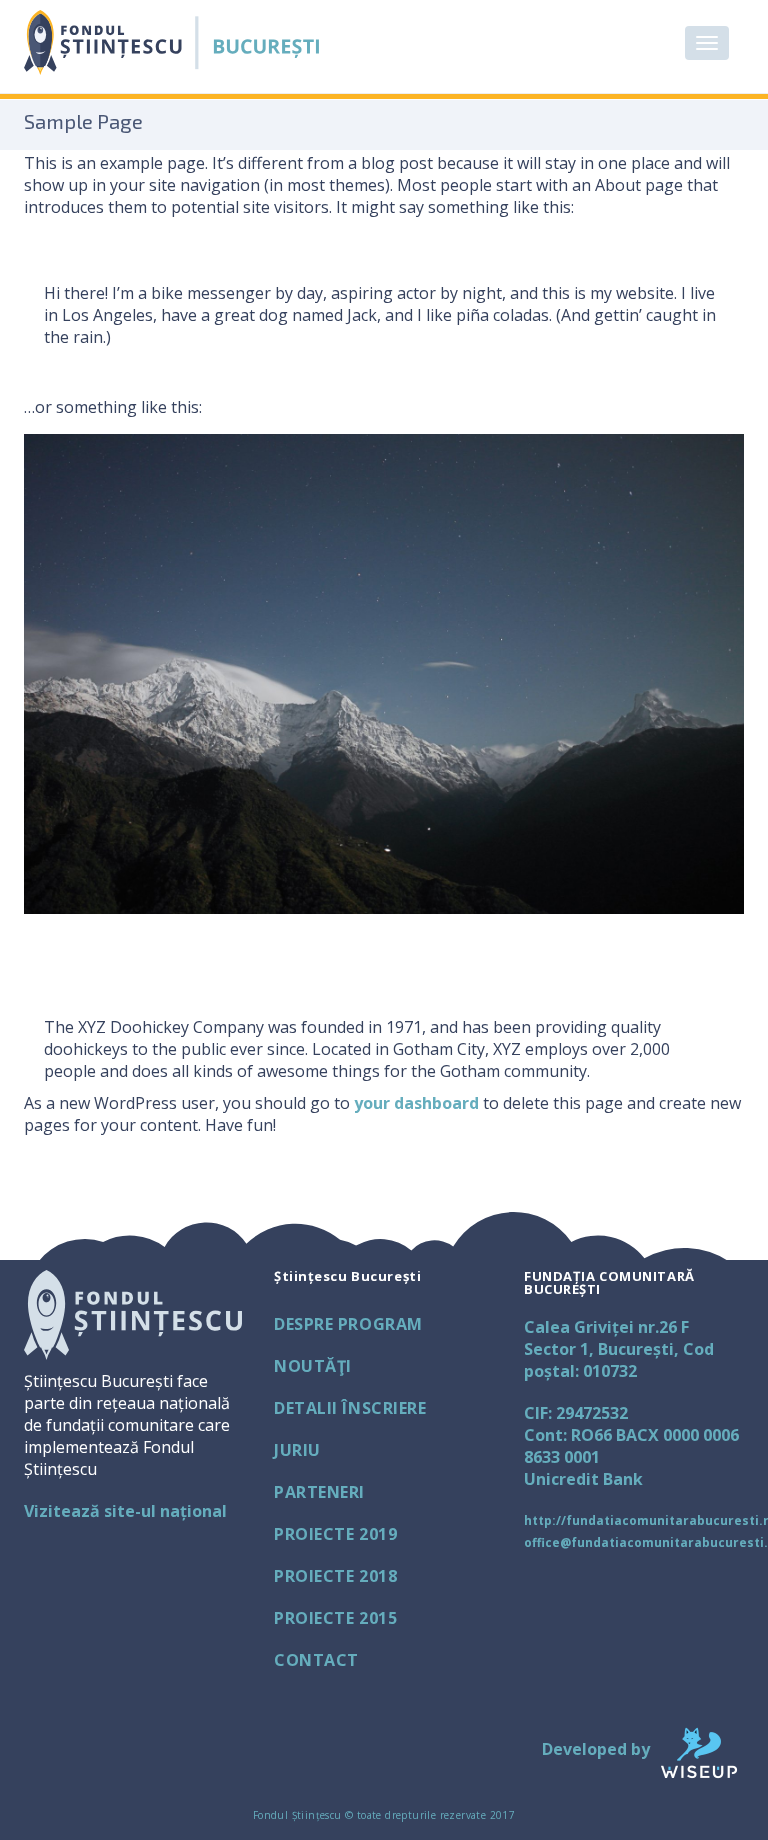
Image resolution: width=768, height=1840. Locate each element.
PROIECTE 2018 (335, 1576)
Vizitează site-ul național (125, 1511)
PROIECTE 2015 (335, 1618)
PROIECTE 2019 (335, 1534)
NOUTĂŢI (313, 1366)
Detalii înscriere (350, 1408)
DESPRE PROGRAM (348, 1324)
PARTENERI (319, 1492)
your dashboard (416, 1103)
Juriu (297, 1450)
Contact (316, 1660)
